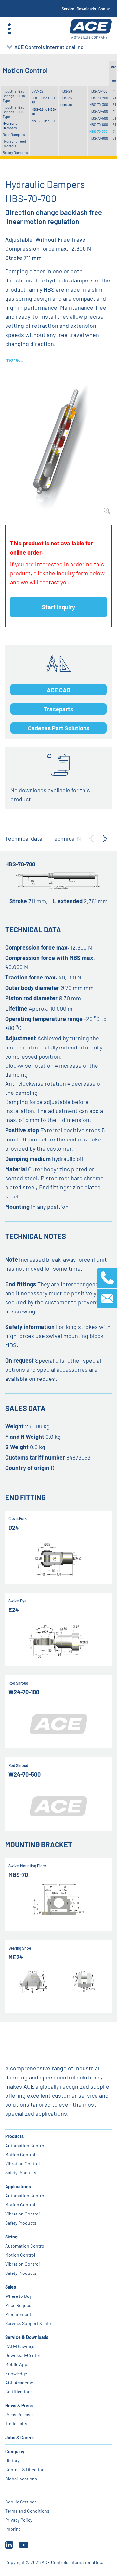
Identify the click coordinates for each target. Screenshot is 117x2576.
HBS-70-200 (99, 98)
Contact (105, 9)
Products (14, 2136)
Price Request (19, 2305)
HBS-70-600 (99, 125)
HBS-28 (66, 91)
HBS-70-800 (99, 138)
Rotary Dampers (15, 152)
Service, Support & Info (28, 2323)
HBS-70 (66, 105)
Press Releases (20, 2415)
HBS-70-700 (98, 131)
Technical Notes (72, 838)
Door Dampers (14, 135)
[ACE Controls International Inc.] (91, 29)
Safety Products (21, 2173)
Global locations (21, 2479)
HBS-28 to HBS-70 (44, 112)
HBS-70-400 (99, 111)
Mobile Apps (17, 2364)
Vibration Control (22, 2164)
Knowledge (16, 2373)
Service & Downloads (27, 2337)
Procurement (18, 2314)
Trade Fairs (16, 2424)
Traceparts (58, 709)
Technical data (24, 838)
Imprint (13, 2529)
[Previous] (91, 839)
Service (68, 9)
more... (14, 360)
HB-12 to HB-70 (43, 121)
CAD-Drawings (20, 2346)
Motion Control (20, 2154)
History (12, 2461)
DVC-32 (37, 91)
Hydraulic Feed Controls (14, 143)
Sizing (11, 2237)
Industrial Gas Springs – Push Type (14, 96)
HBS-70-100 (98, 91)
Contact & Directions (26, 2470)
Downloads (86, 9)
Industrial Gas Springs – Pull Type (13, 112)
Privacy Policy (19, 2520)
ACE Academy (19, 2382)
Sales (11, 2287)
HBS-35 (66, 98)
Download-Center (23, 2355)
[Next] (105, 839)
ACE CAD (58, 690)
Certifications (19, 2392)
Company (15, 2451)
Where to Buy (18, 2296)
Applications (18, 2187)
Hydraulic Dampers (10, 126)
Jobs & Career (20, 2438)
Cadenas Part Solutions (59, 728)
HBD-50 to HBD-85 (44, 100)
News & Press (19, 2405)
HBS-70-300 (99, 104)
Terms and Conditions (27, 2511)
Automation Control (25, 2145)
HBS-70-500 (99, 118)
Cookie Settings (21, 2502)
